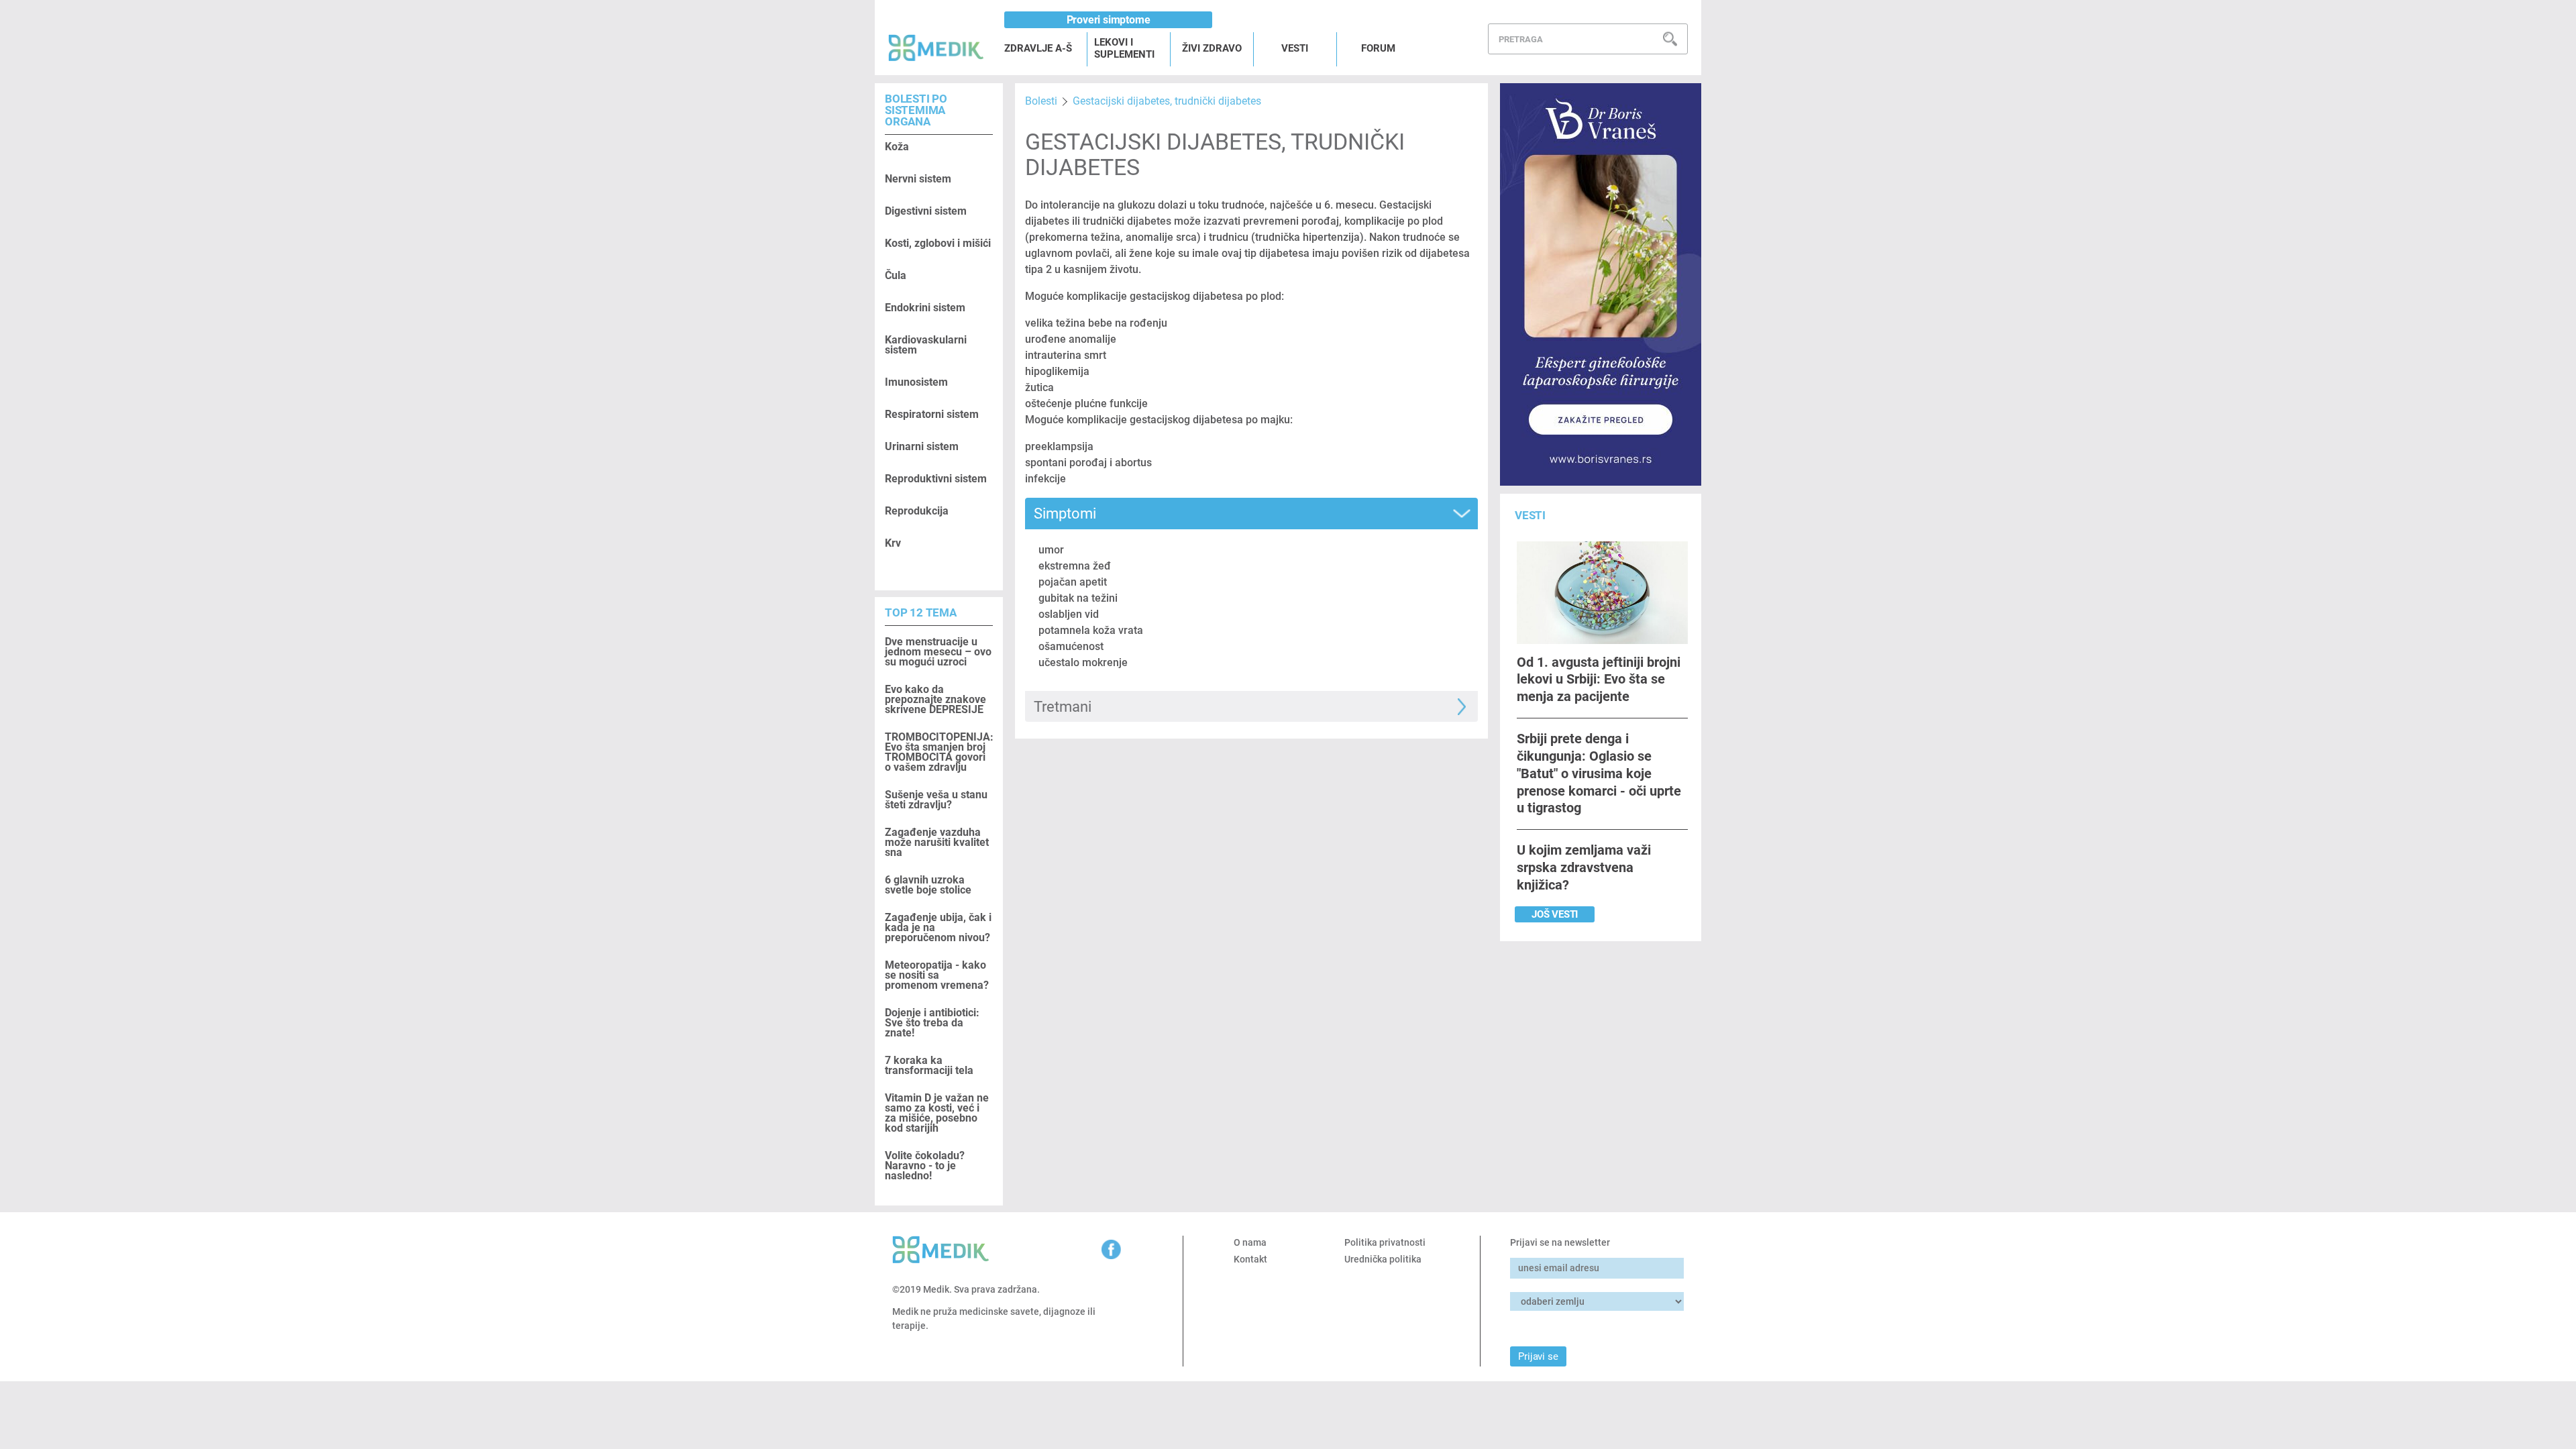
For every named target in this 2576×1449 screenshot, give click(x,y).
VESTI (1295, 48)
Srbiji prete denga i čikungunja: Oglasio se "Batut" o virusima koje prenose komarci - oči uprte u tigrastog (1599, 773)
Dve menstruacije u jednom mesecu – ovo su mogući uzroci (938, 652)
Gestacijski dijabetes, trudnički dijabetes (1167, 101)
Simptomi (1065, 514)
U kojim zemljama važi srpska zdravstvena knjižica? (1584, 867)
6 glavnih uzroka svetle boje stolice (928, 885)
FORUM (1378, 48)
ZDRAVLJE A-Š (1038, 48)
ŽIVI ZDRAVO (1212, 48)
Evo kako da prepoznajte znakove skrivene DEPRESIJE (935, 699)
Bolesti (1041, 101)
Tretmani (1063, 707)
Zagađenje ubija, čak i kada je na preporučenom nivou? (938, 927)
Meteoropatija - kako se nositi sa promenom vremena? (937, 975)
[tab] (1251, 514)
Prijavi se (1538, 1356)
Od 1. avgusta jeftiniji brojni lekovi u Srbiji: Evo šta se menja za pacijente (1599, 679)
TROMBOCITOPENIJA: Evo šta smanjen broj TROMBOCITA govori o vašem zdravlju (939, 752)
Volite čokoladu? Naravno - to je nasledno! (925, 1166)
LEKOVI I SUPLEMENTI (1124, 48)
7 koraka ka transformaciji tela (929, 1065)
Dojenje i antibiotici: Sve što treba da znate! (932, 1023)
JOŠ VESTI (1555, 914)
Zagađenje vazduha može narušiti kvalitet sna (937, 842)
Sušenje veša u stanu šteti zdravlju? (936, 800)
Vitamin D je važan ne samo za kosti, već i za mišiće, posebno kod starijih (937, 1113)
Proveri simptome (1109, 20)
